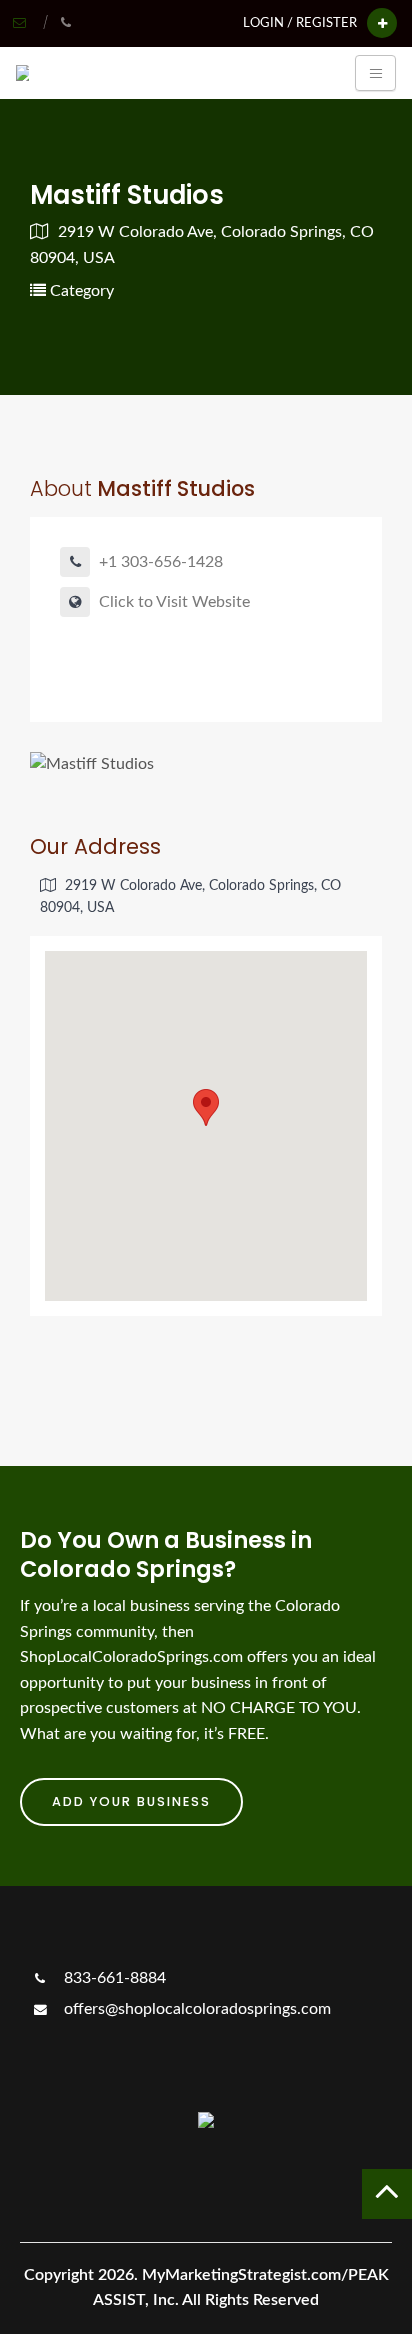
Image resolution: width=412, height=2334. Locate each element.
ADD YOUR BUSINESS (131, 1801)
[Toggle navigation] (375, 73)
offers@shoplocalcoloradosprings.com (195, 2009)
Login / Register (300, 23)
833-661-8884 (113, 1978)
